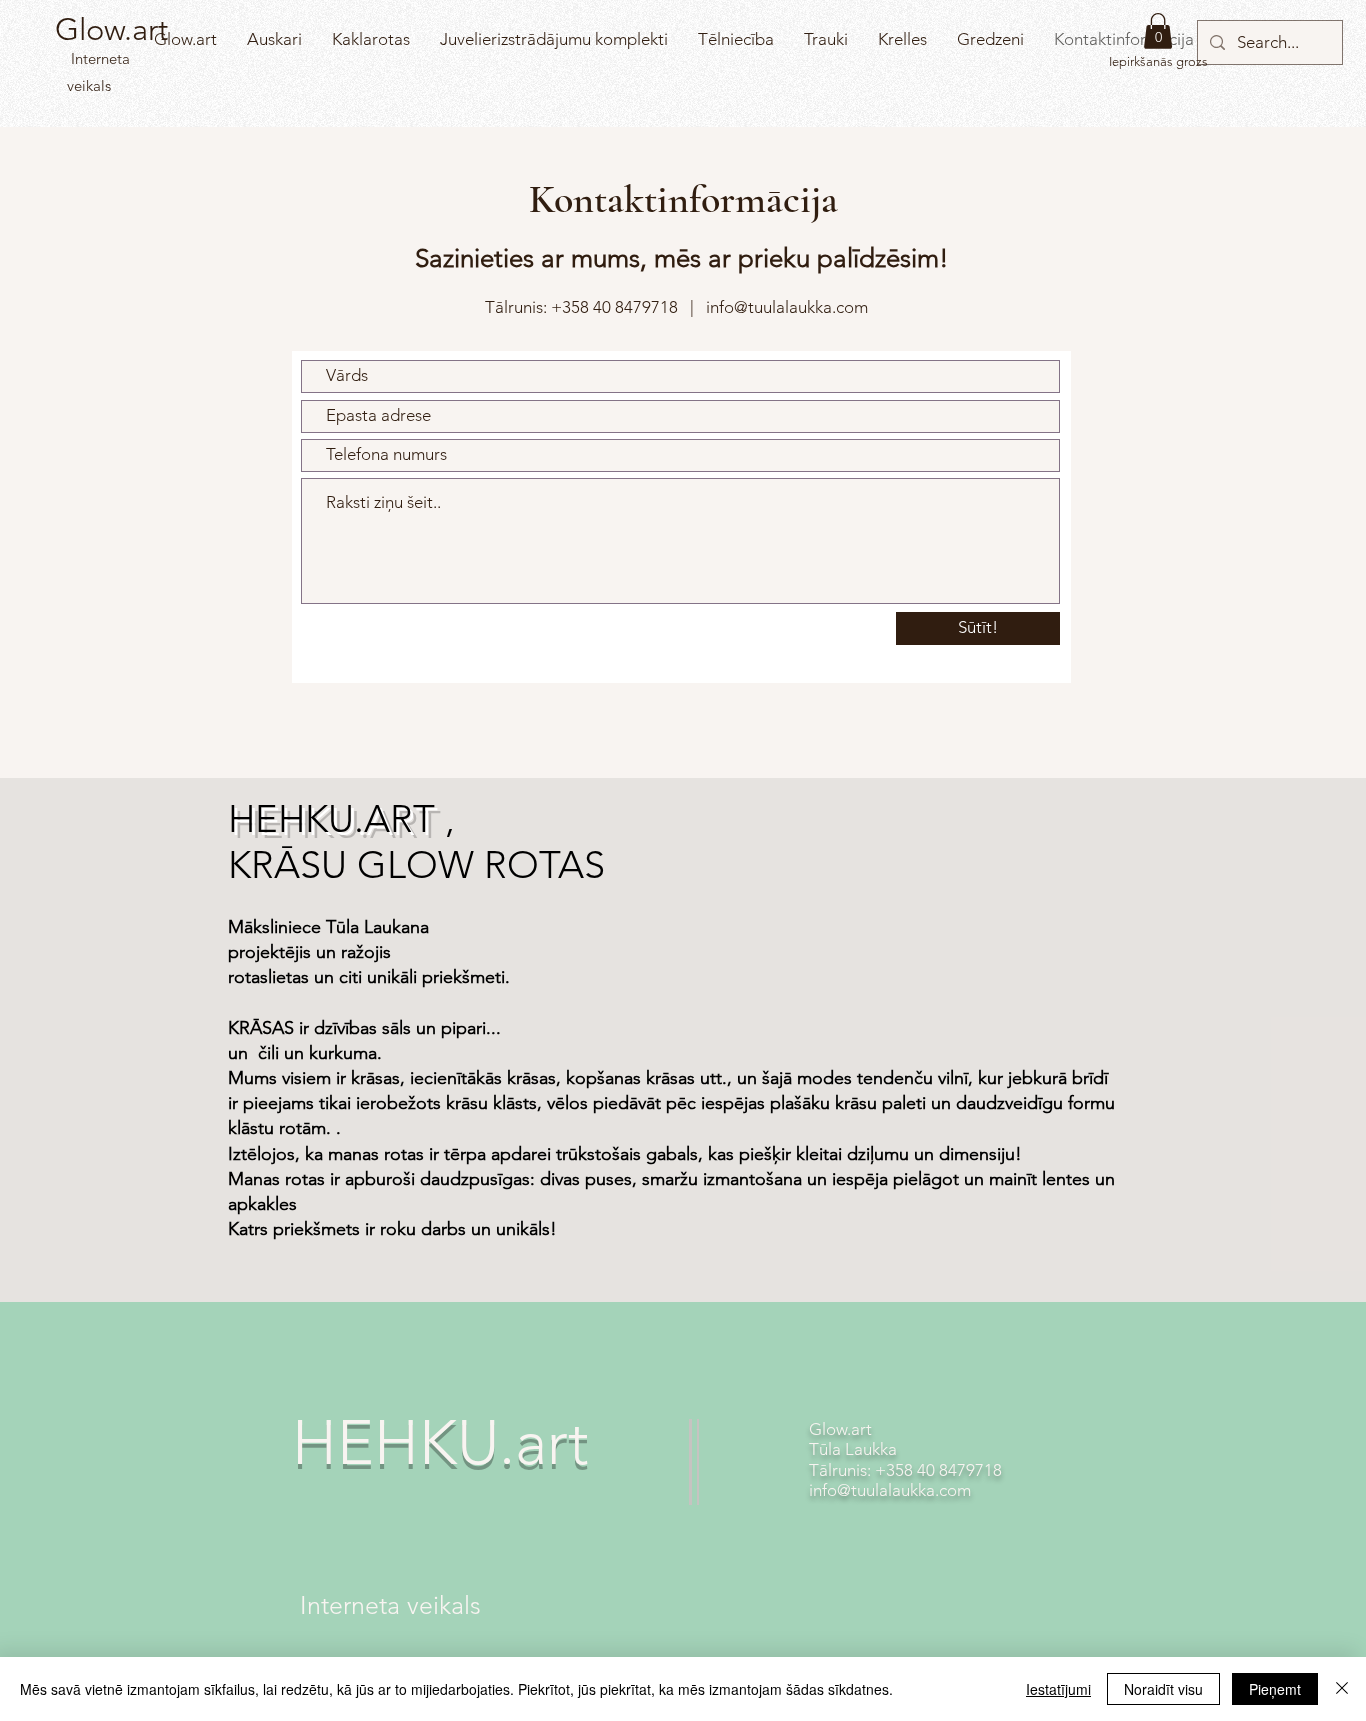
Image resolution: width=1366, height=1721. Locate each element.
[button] (1158, 31)
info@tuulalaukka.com (787, 307)
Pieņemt (1275, 1689)
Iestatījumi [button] (1058, 1689)
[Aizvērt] (1342, 1689)
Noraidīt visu (1163, 1689)
